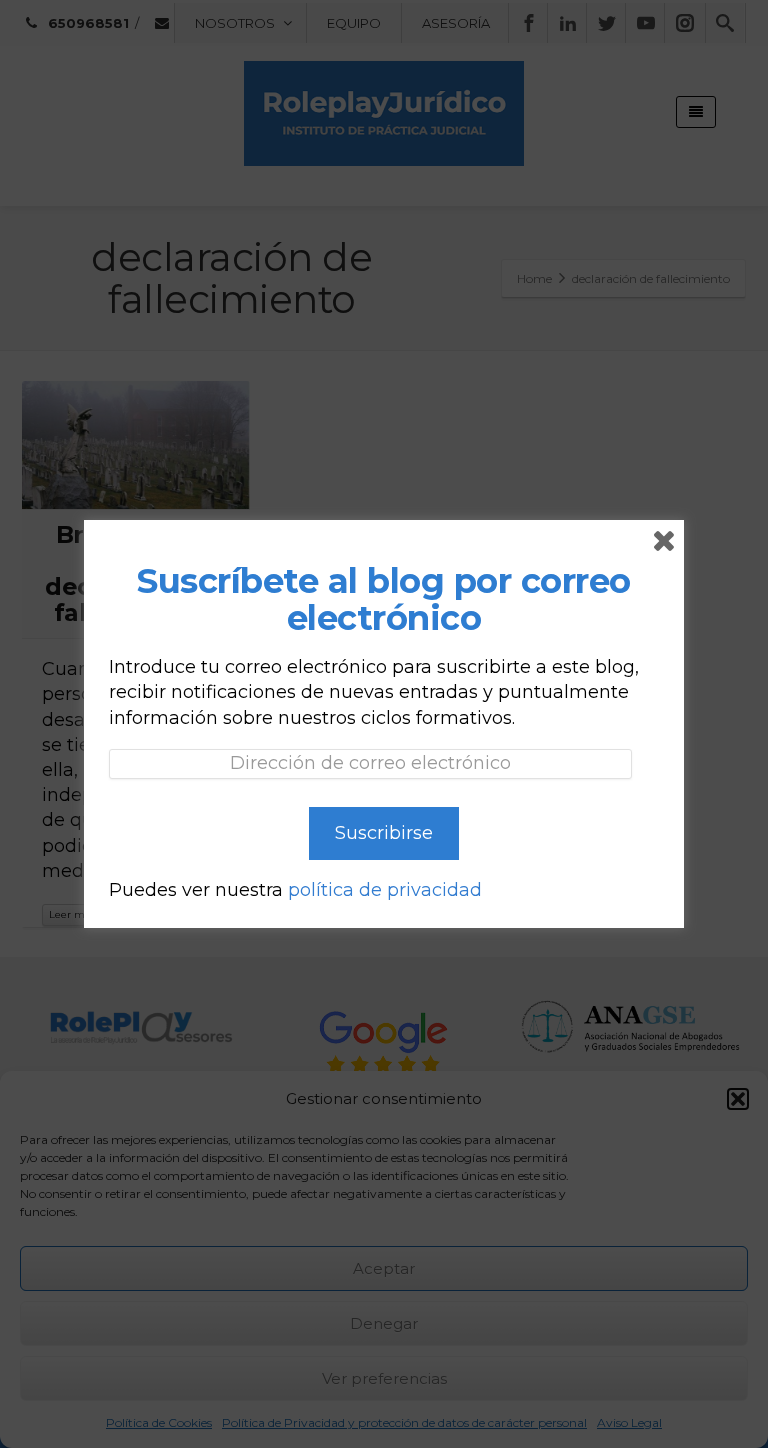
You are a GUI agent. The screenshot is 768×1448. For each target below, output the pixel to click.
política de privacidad (385, 890)
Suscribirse (384, 833)
